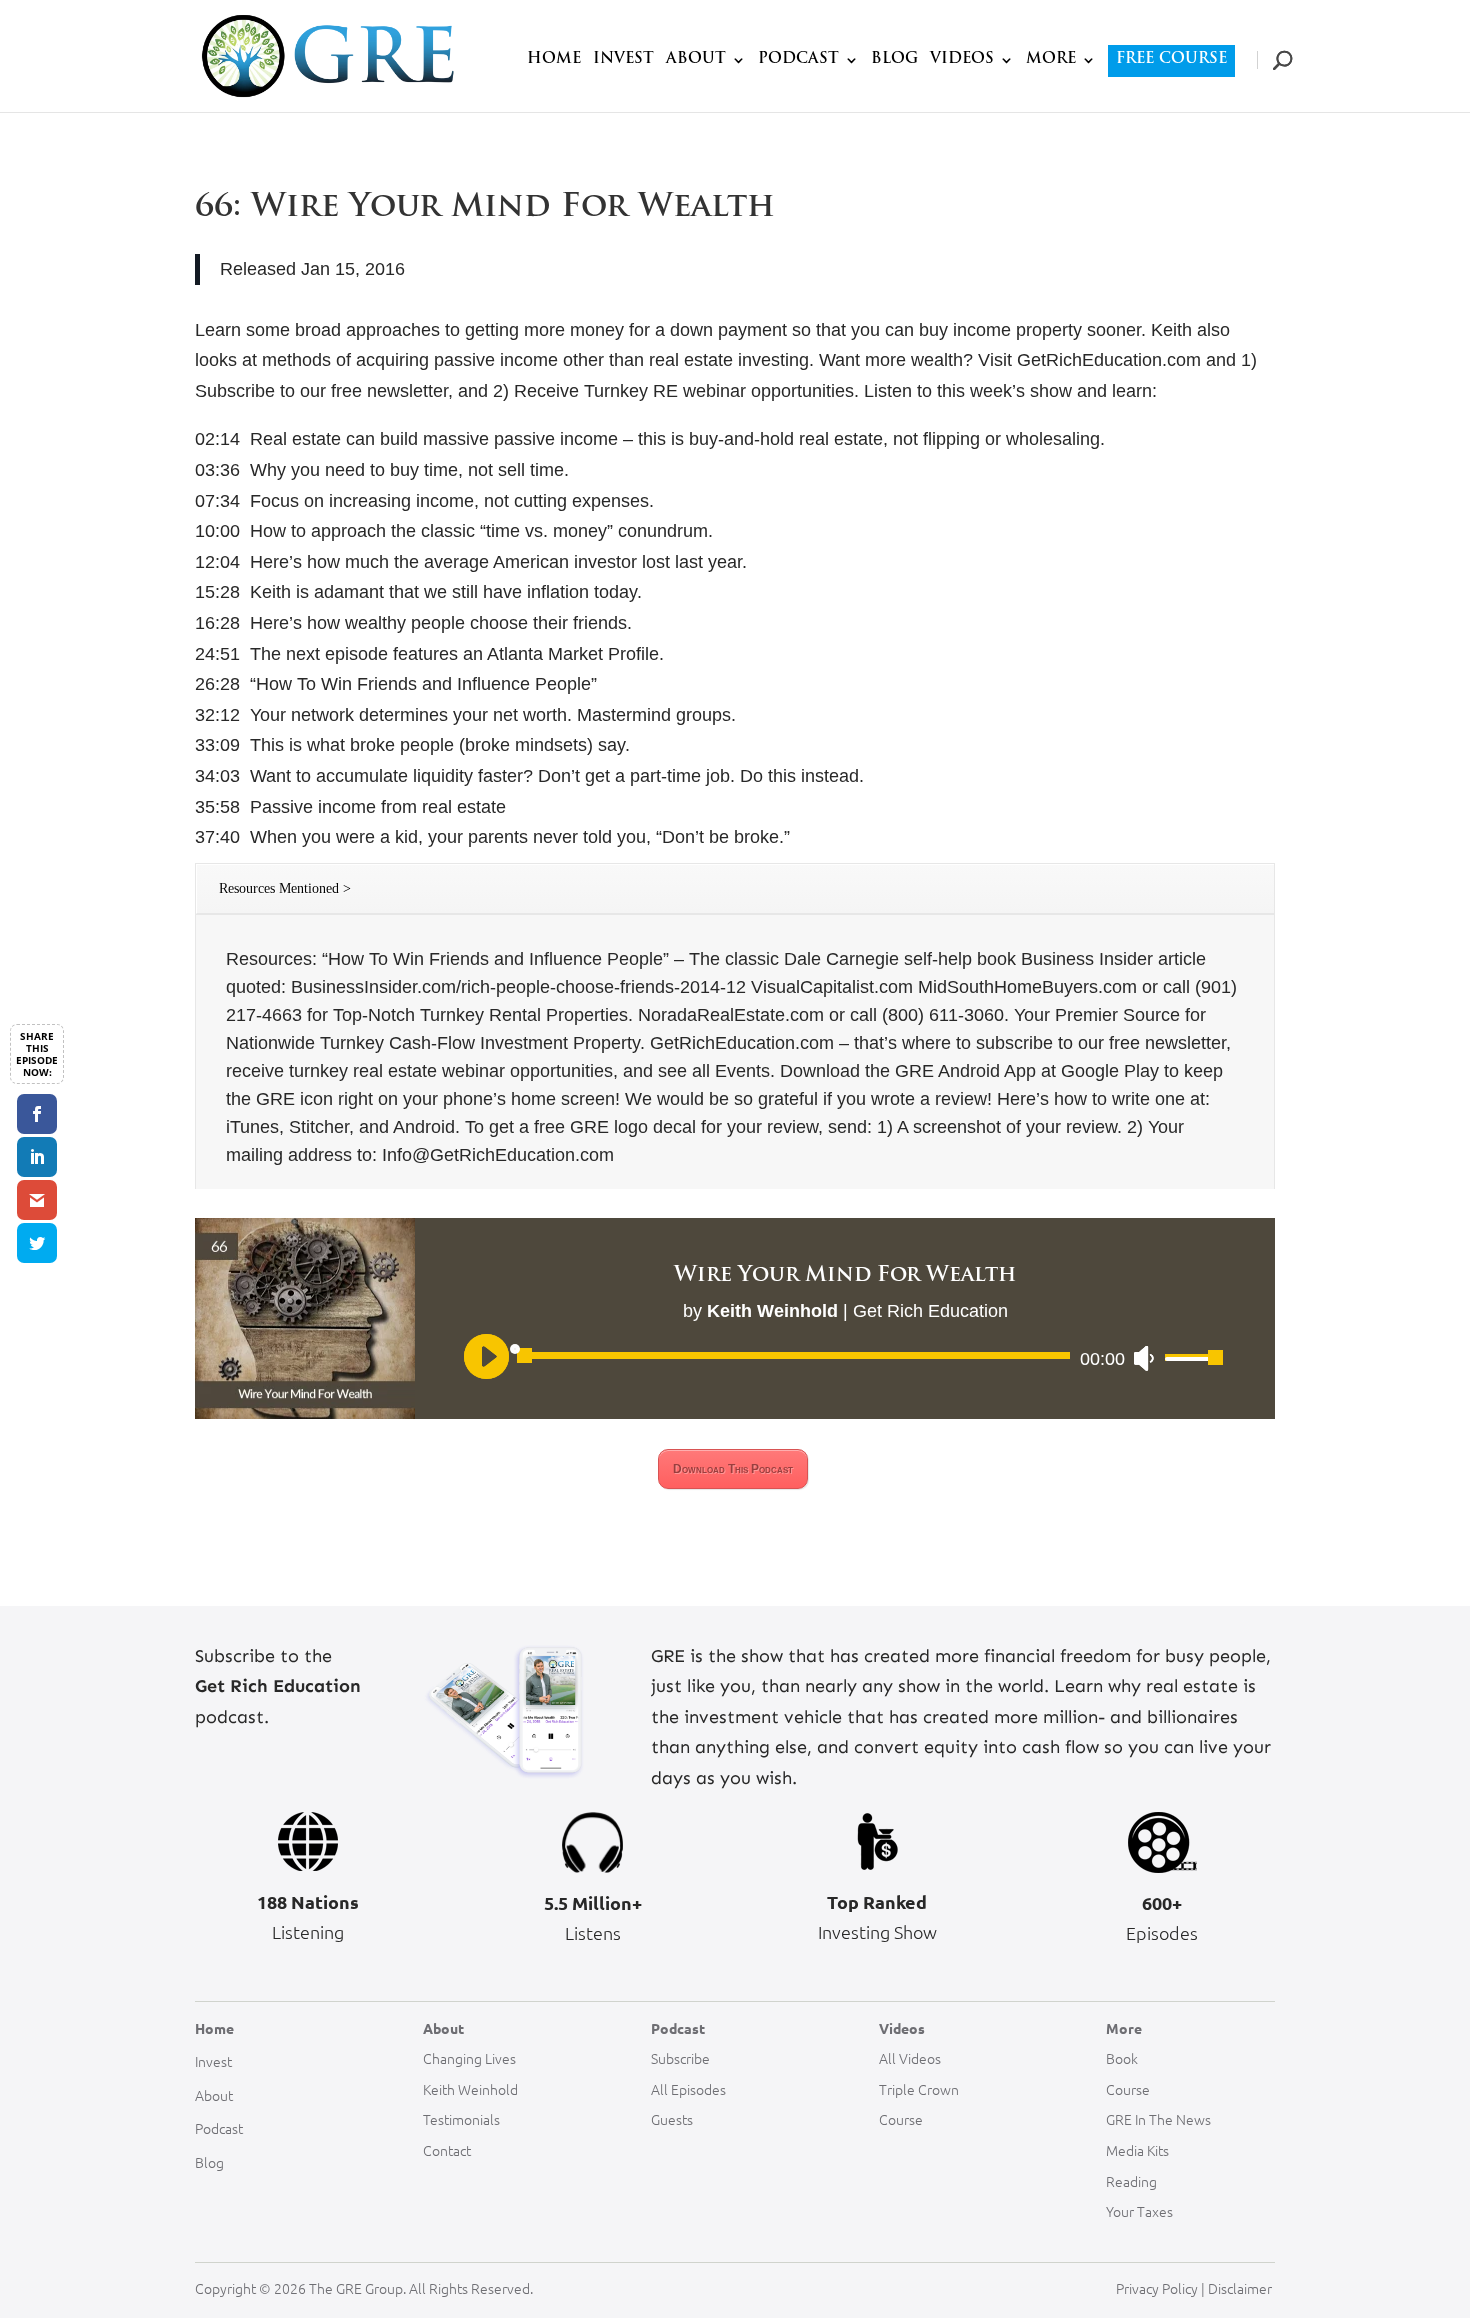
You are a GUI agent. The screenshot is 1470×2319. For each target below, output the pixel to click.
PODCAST (798, 60)
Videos (902, 2028)
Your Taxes (1139, 2211)
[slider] (1187, 1359)
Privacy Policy (1157, 2288)
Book (1122, 2058)
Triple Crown (919, 2089)
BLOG (894, 60)
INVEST (623, 60)
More (1124, 2028)
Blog (209, 2162)
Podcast (219, 2128)
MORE (1051, 60)
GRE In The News (1158, 2119)
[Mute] (1143, 1358)
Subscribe (680, 2058)
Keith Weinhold (470, 2089)
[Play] (485, 1355)
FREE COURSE (1171, 59)
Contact (447, 2150)
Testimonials (461, 2119)
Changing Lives (469, 2058)
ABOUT (696, 60)
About (214, 2095)
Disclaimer (1241, 2288)
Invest (213, 2061)
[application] (845, 1358)
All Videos (910, 2058)
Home (214, 2028)
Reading (1131, 2181)
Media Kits (1137, 2150)
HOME (554, 60)
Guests (672, 2119)
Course (901, 2119)
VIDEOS (962, 60)
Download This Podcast (733, 1469)
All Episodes (688, 2089)
